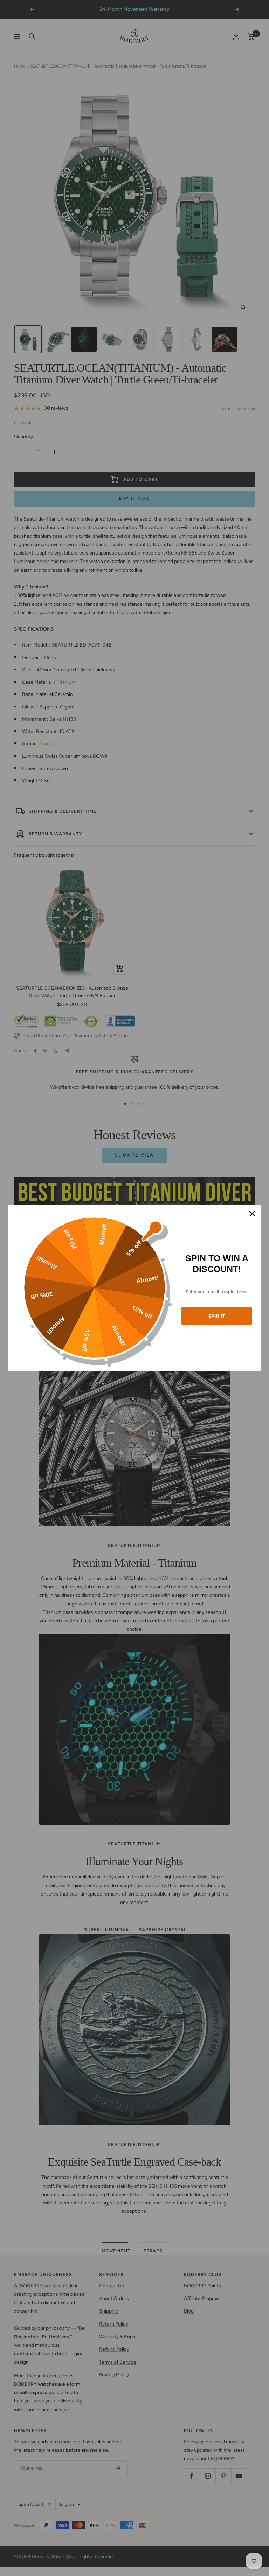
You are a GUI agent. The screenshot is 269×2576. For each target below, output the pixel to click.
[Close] (252, 1214)
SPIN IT (217, 1316)
